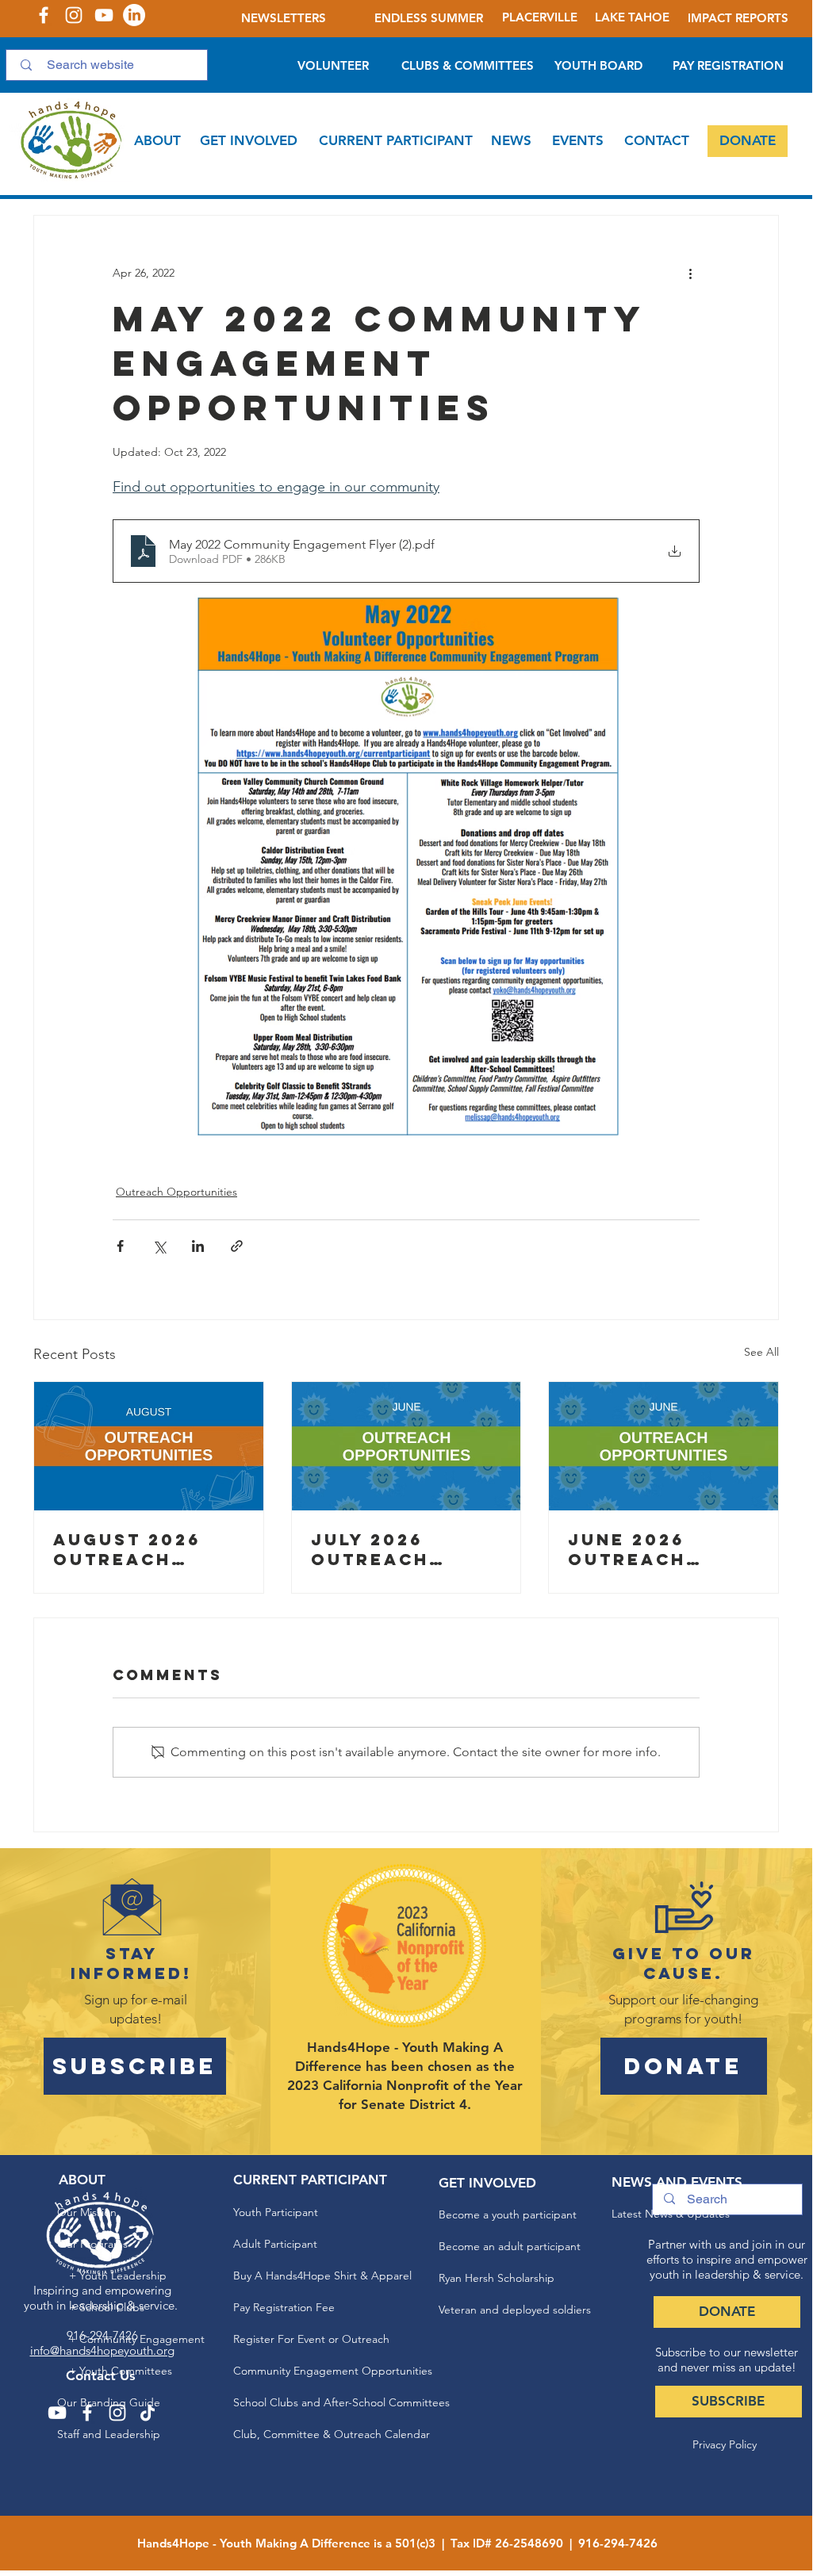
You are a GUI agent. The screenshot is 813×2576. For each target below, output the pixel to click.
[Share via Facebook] (120, 1246)
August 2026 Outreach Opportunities (140, 1549)
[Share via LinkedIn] (198, 1246)
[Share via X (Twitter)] (159, 1246)
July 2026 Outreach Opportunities (398, 1549)
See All (761, 1352)
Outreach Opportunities (176, 1192)
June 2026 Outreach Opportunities (655, 1549)
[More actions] (690, 273)
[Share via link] (237, 1246)
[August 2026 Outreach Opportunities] (149, 1446)
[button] (157, 141)
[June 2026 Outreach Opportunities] (663, 1446)
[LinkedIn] (134, 15)
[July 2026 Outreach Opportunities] (406, 1446)
